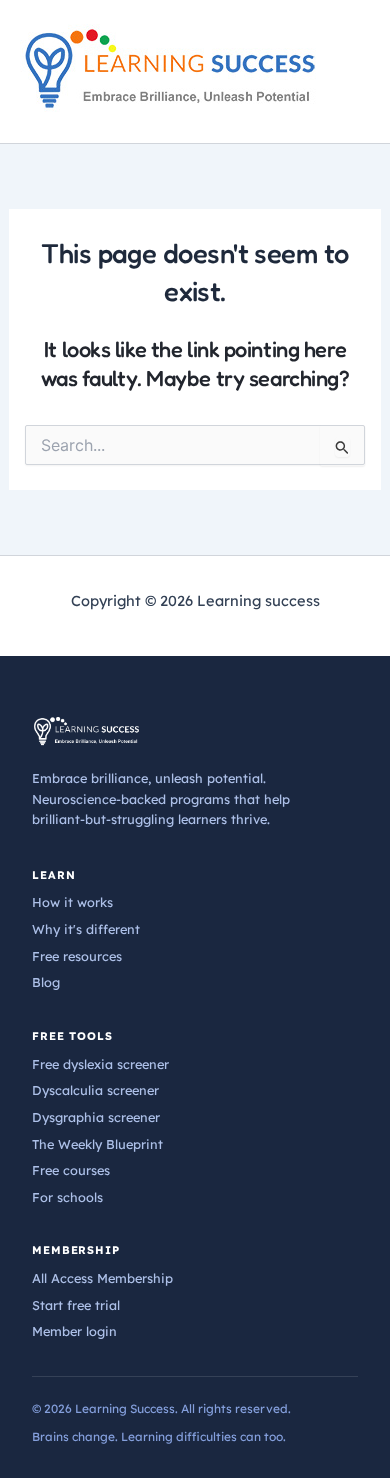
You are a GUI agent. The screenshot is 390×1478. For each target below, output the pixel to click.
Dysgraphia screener (96, 1117)
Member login (74, 1331)
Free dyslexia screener (100, 1064)
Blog (46, 982)
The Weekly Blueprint (97, 1144)
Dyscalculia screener (95, 1090)
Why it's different (86, 929)
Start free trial (76, 1305)
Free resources (77, 956)
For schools (67, 1197)
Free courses (71, 1170)
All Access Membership (102, 1278)
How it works (72, 902)
